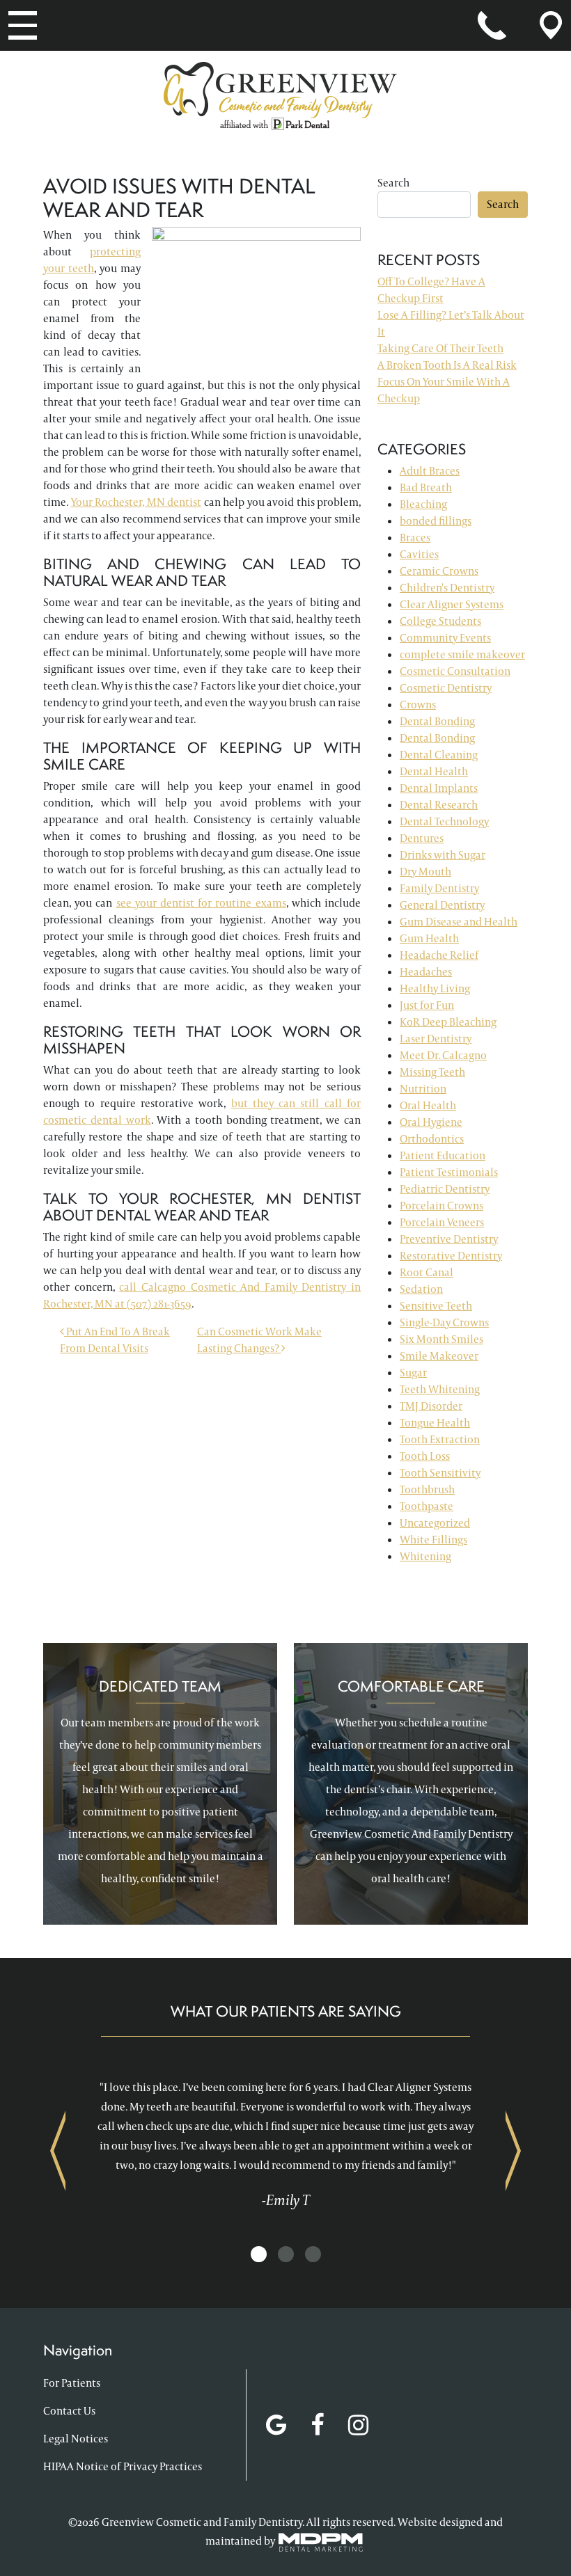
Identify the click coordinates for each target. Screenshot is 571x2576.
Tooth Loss (425, 1456)
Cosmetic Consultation (455, 671)
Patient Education (443, 1155)
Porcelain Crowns (441, 1206)
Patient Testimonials (449, 1172)
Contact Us (69, 2411)
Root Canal (427, 1272)
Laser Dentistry (436, 1039)
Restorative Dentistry (451, 1256)
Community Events (445, 638)
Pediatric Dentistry (445, 1189)
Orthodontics (432, 1139)
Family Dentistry (439, 888)
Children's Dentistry (447, 588)
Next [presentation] (513, 2150)
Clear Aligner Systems (452, 604)
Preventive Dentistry (449, 1239)
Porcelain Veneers (442, 1222)
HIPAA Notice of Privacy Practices (123, 2466)
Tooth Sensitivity (440, 1473)
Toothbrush (427, 1489)
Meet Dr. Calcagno (443, 1055)
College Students (440, 621)
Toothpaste (427, 1506)
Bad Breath (426, 487)
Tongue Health (435, 1423)
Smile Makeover (439, 1356)
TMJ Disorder (431, 1406)
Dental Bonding (437, 721)
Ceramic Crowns (439, 571)
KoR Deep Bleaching (448, 1022)
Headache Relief (439, 955)
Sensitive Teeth (436, 1306)
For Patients (72, 2383)
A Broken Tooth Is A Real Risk (447, 365)
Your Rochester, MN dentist (136, 502)
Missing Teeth (432, 1072)
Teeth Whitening (440, 1389)
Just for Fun (427, 1005)
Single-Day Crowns (444, 1322)
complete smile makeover (462, 654)
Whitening (425, 1556)
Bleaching (423, 504)
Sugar (413, 1373)
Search (393, 183)
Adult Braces (430, 471)
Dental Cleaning (439, 755)
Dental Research (439, 805)
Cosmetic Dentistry (446, 688)
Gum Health (429, 938)
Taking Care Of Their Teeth (440, 348)
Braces (415, 538)
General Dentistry (442, 905)
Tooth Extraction (440, 1439)
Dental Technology (444, 821)
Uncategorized (435, 1523)
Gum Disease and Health (459, 922)
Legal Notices (76, 2439)
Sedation (421, 1289)
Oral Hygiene (431, 1122)
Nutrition (423, 1089)
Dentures (422, 838)
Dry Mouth (425, 872)
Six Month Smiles (441, 1339)
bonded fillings (436, 521)
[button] (259, 2255)
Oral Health (428, 1105)
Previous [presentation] (58, 2150)
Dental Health (434, 771)
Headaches (426, 972)
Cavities (419, 554)
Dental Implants (439, 788)
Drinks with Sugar (443, 855)
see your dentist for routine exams (201, 903)
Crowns (418, 705)
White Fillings (433, 1540)
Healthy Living (435, 988)
